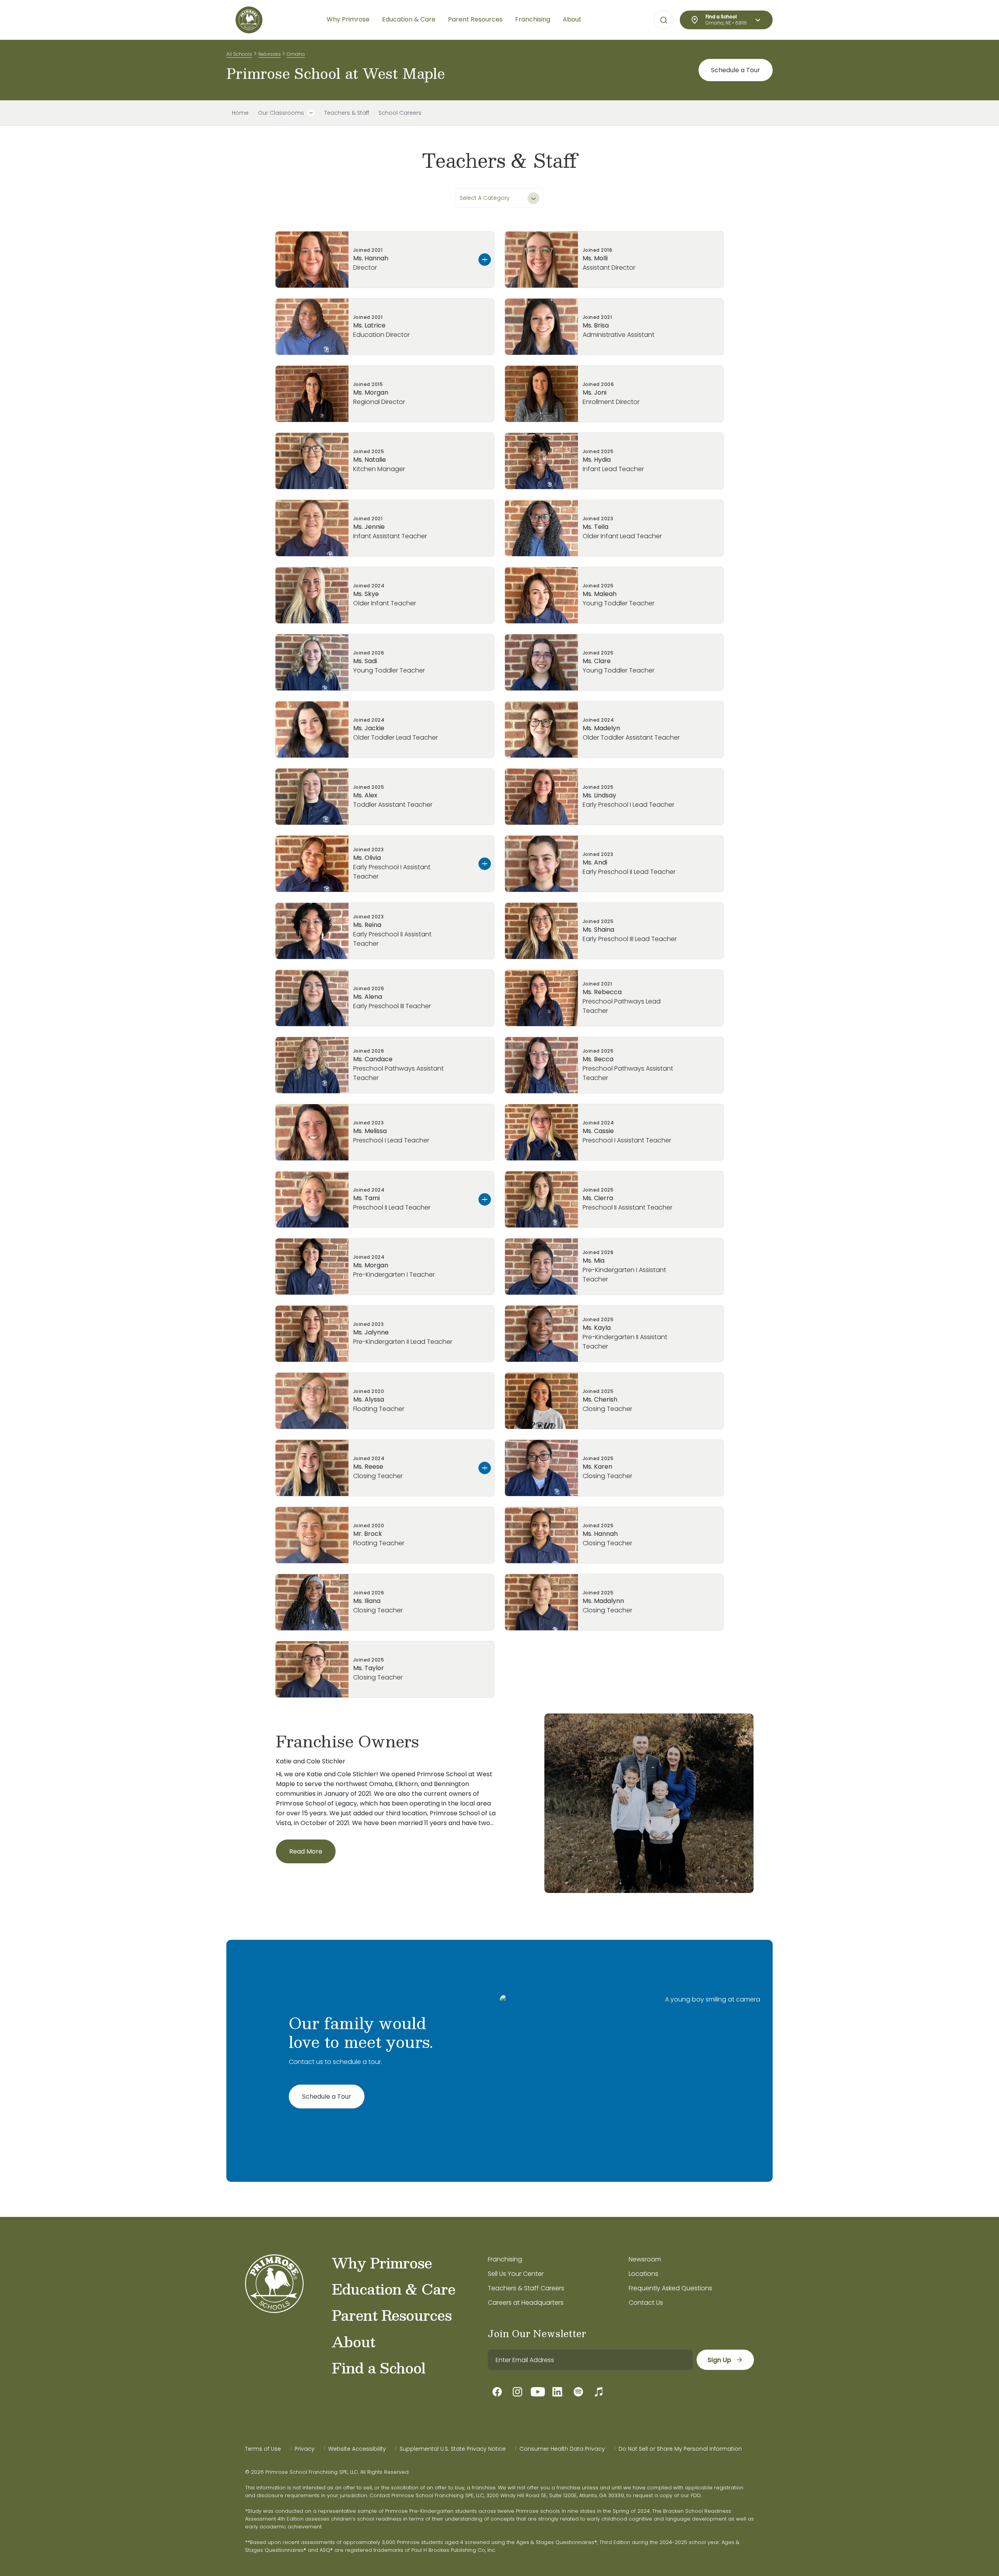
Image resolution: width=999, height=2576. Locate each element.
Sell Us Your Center (516, 2274)
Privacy (305, 2449)
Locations (643, 2274)
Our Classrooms (281, 113)
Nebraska (269, 54)
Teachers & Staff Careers (526, 2288)
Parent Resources (392, 2315)
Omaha (296, 54)
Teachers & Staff (347, 113)
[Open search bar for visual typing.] (664, 20)
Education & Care (394, 2289)
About (353, 2341)
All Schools (239, 54)
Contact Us (646, 2303)
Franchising (505, 2259)
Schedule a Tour (736, 70)
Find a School (379, 2368)
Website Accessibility (357, 2449)
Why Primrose (382, 2263)
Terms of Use (263, 2449)
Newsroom (645, 2259)
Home (240, 113)
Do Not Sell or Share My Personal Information (680, 2449)
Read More (306, 1851)
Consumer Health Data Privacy (562, 2449)
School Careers (400, 113)
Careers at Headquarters (526, 2303)
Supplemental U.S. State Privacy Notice (453, 2449)
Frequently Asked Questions (670, 2288)
